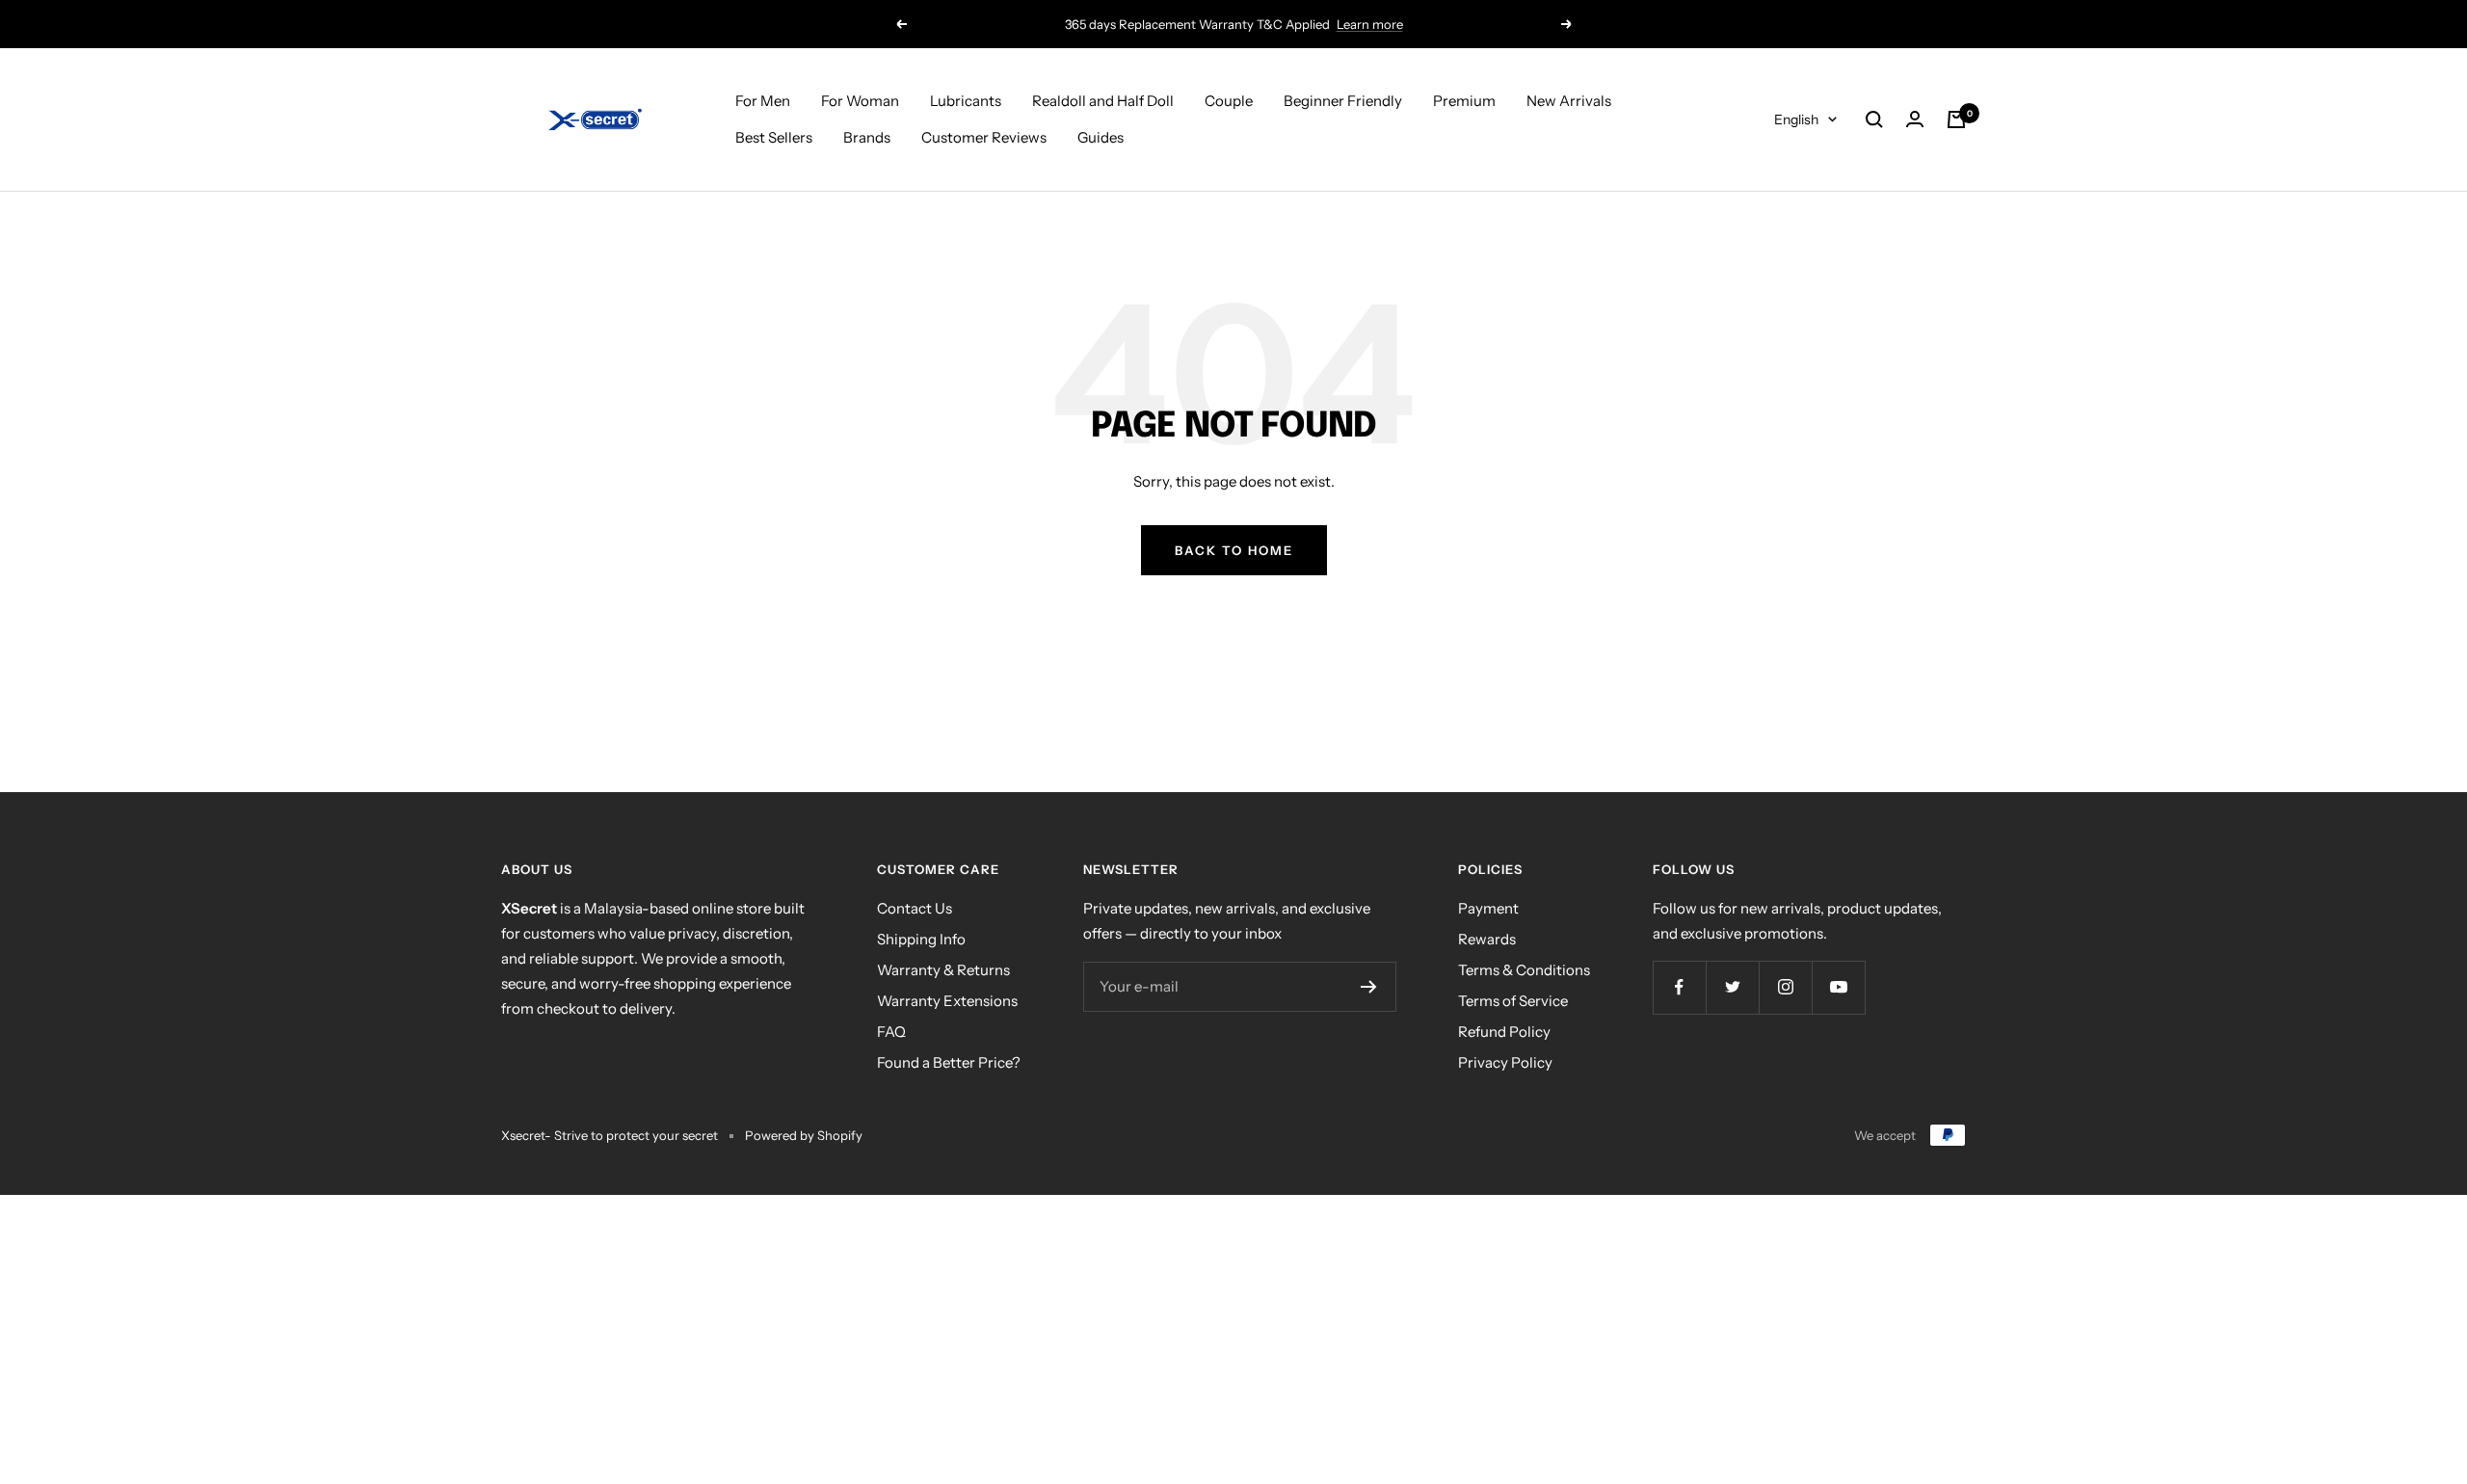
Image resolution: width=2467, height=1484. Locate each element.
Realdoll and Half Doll (1103, 101)
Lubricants (966, 101)
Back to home (1234, 550)
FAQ (891, 1032)
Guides (1101, 137)
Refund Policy (1504, 1032)
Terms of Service (1513, 1001)
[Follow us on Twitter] (1732, 987)
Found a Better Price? (949, 1062)
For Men (763, 101)
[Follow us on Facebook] (1679, 987)
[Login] (1915, 119)
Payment (1488, 908)
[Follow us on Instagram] (1785, 987)
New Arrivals (1569, 101)
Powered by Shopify (804, 1135)
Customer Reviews (984, 137)
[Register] (1369, 987)
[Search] (1874, 119)
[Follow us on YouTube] (1838, 987)
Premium (1464, 101)
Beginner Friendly (1343, 101)
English (1796, 119)
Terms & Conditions (1524, 970)
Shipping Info (921, 939)
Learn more (1370, 24)
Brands (867, 137)
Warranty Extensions (947, 1001)
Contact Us (915, 908)
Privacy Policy (1505, 1062)
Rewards (1487, 939)
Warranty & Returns (943, 970)
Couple (1229, 101)
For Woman (860, 101)
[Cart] (1956, 119)
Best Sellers (774, 137)
